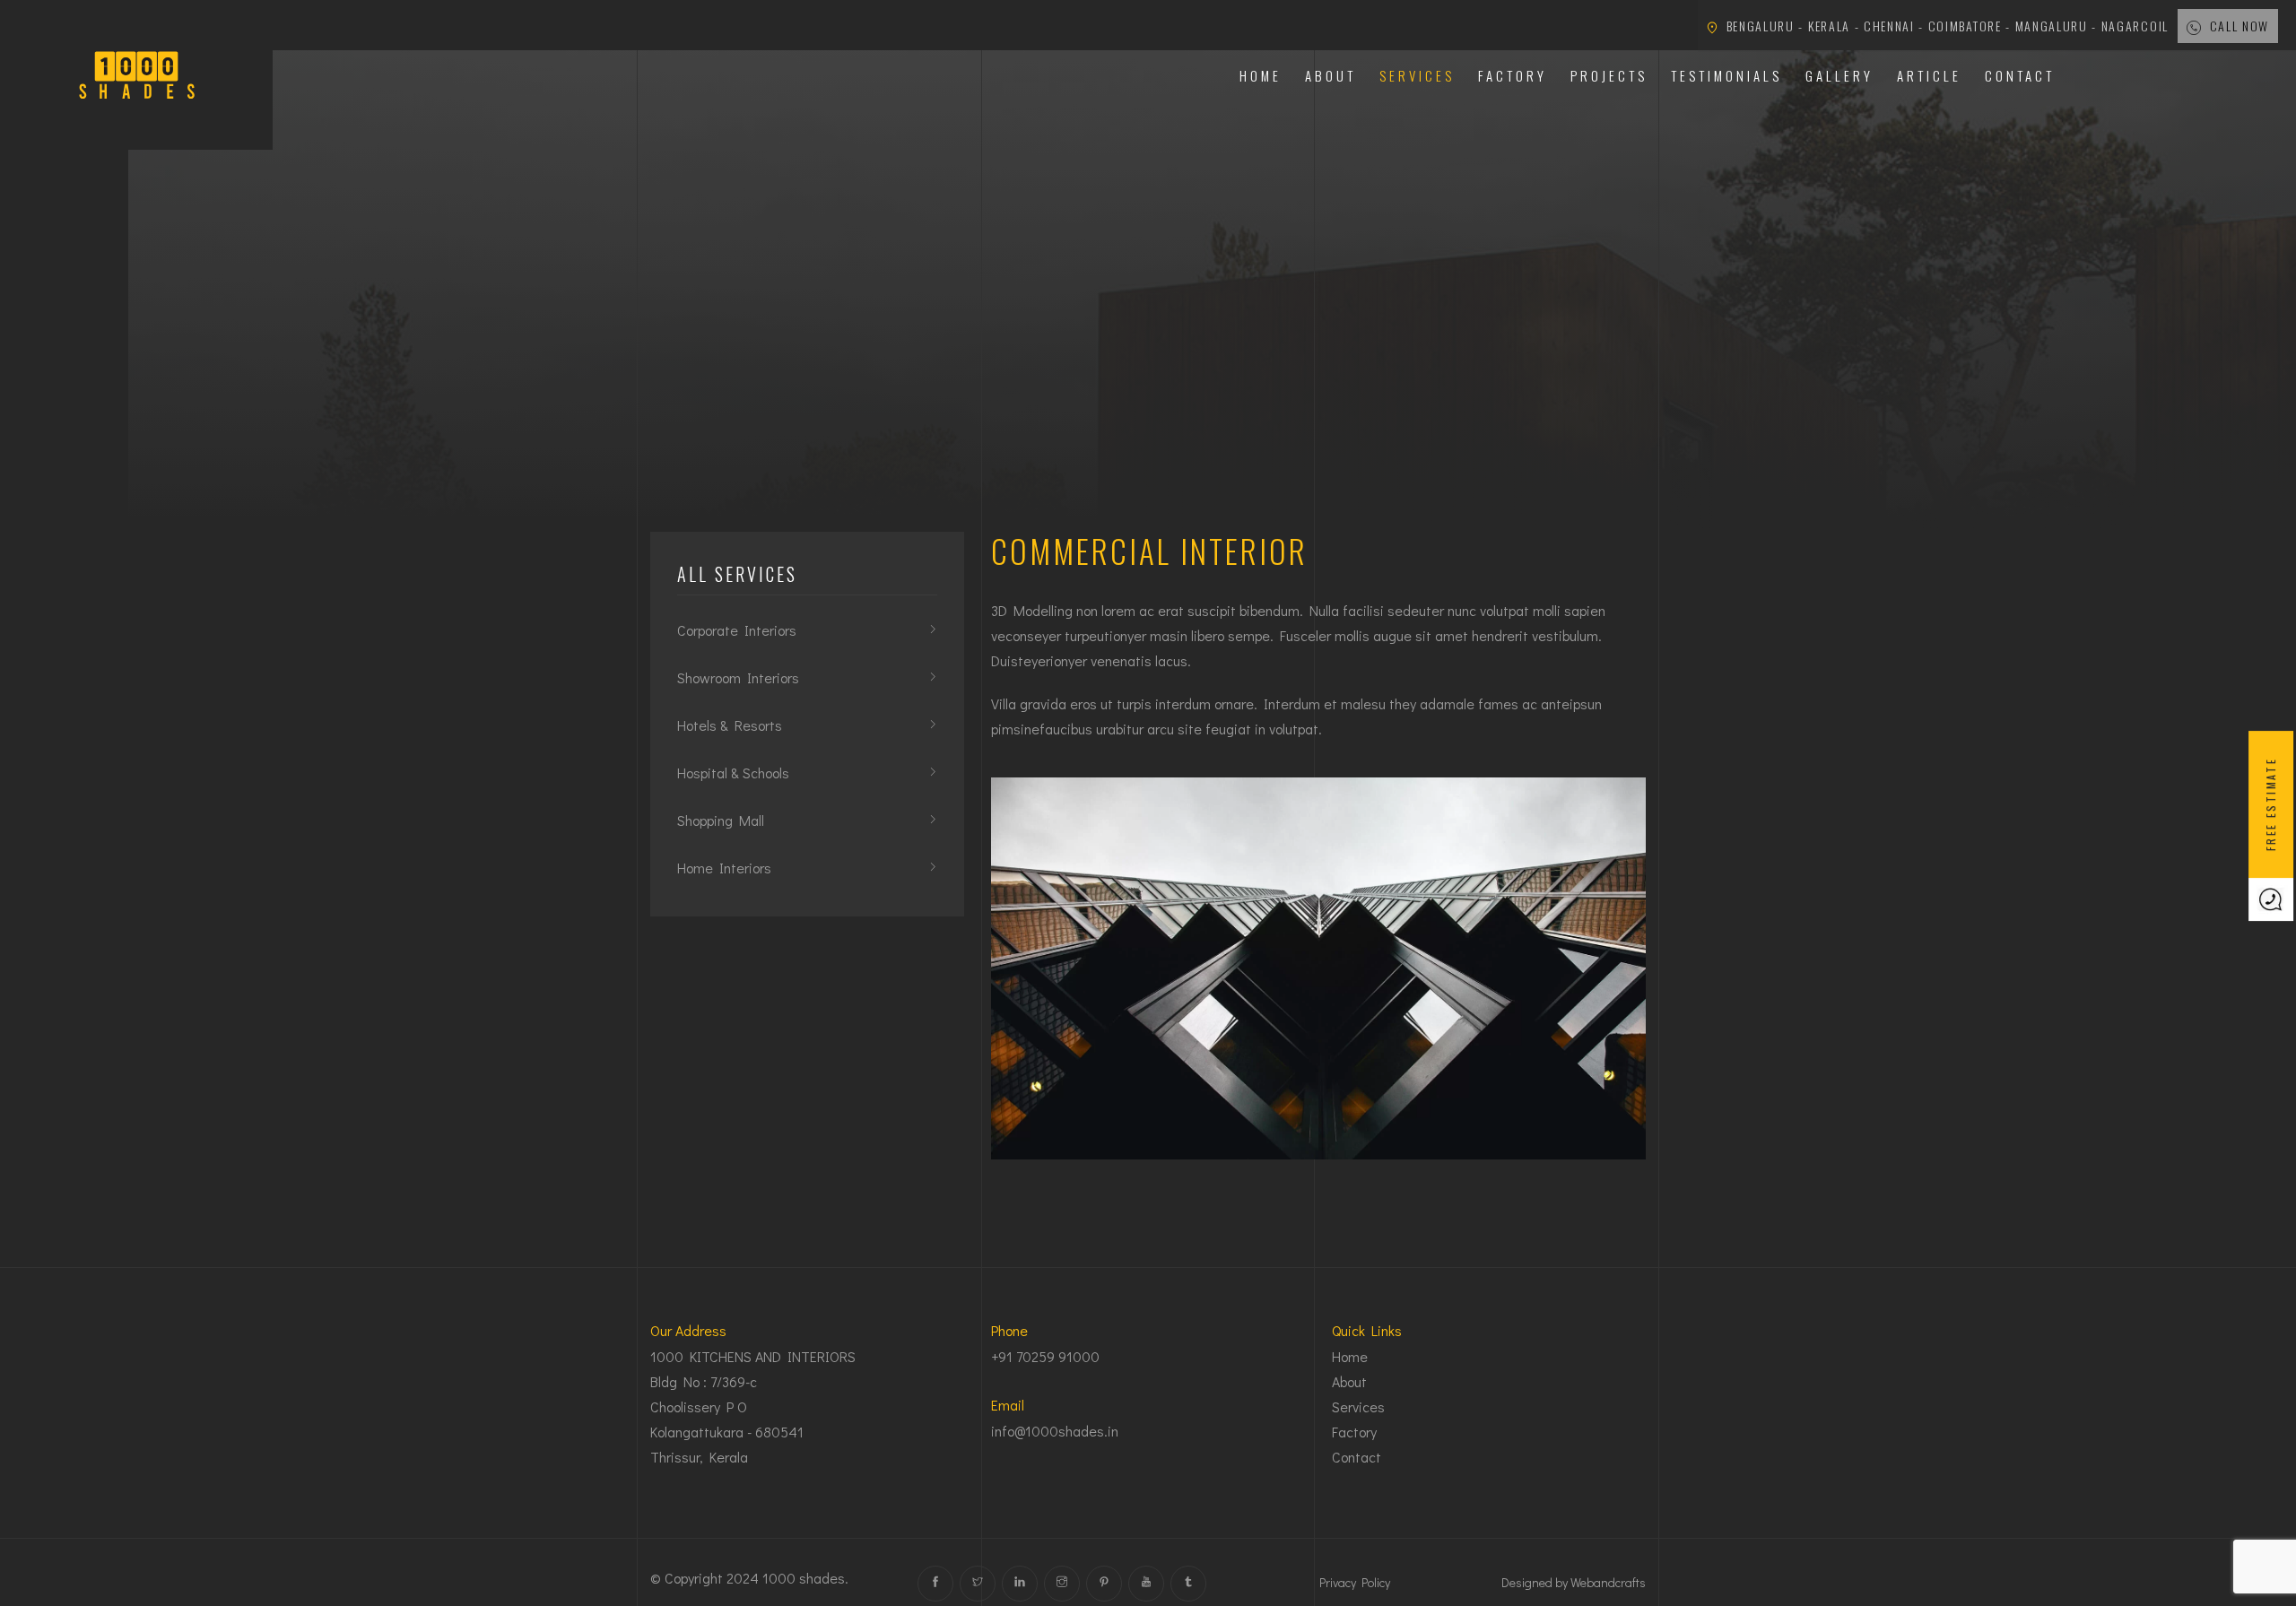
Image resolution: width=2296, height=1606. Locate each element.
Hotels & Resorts (730, 725)
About (1331, 75)
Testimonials (1726, 75)
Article (1929, 75)
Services (1417, 75)
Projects (1609, 75)
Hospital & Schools (733, 773)
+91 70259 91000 (1045, 1356)
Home (1261, 75)
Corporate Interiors (737, 630)
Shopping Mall (721, 820)
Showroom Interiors (738, 677)
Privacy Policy (1355, 1582)
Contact (2020, 75)
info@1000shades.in (1055, 1431)
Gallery (1839, 75)
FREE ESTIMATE (2270, 803)
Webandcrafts (1608, 1582)
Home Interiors (724, 868)
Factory (1513, 75)
